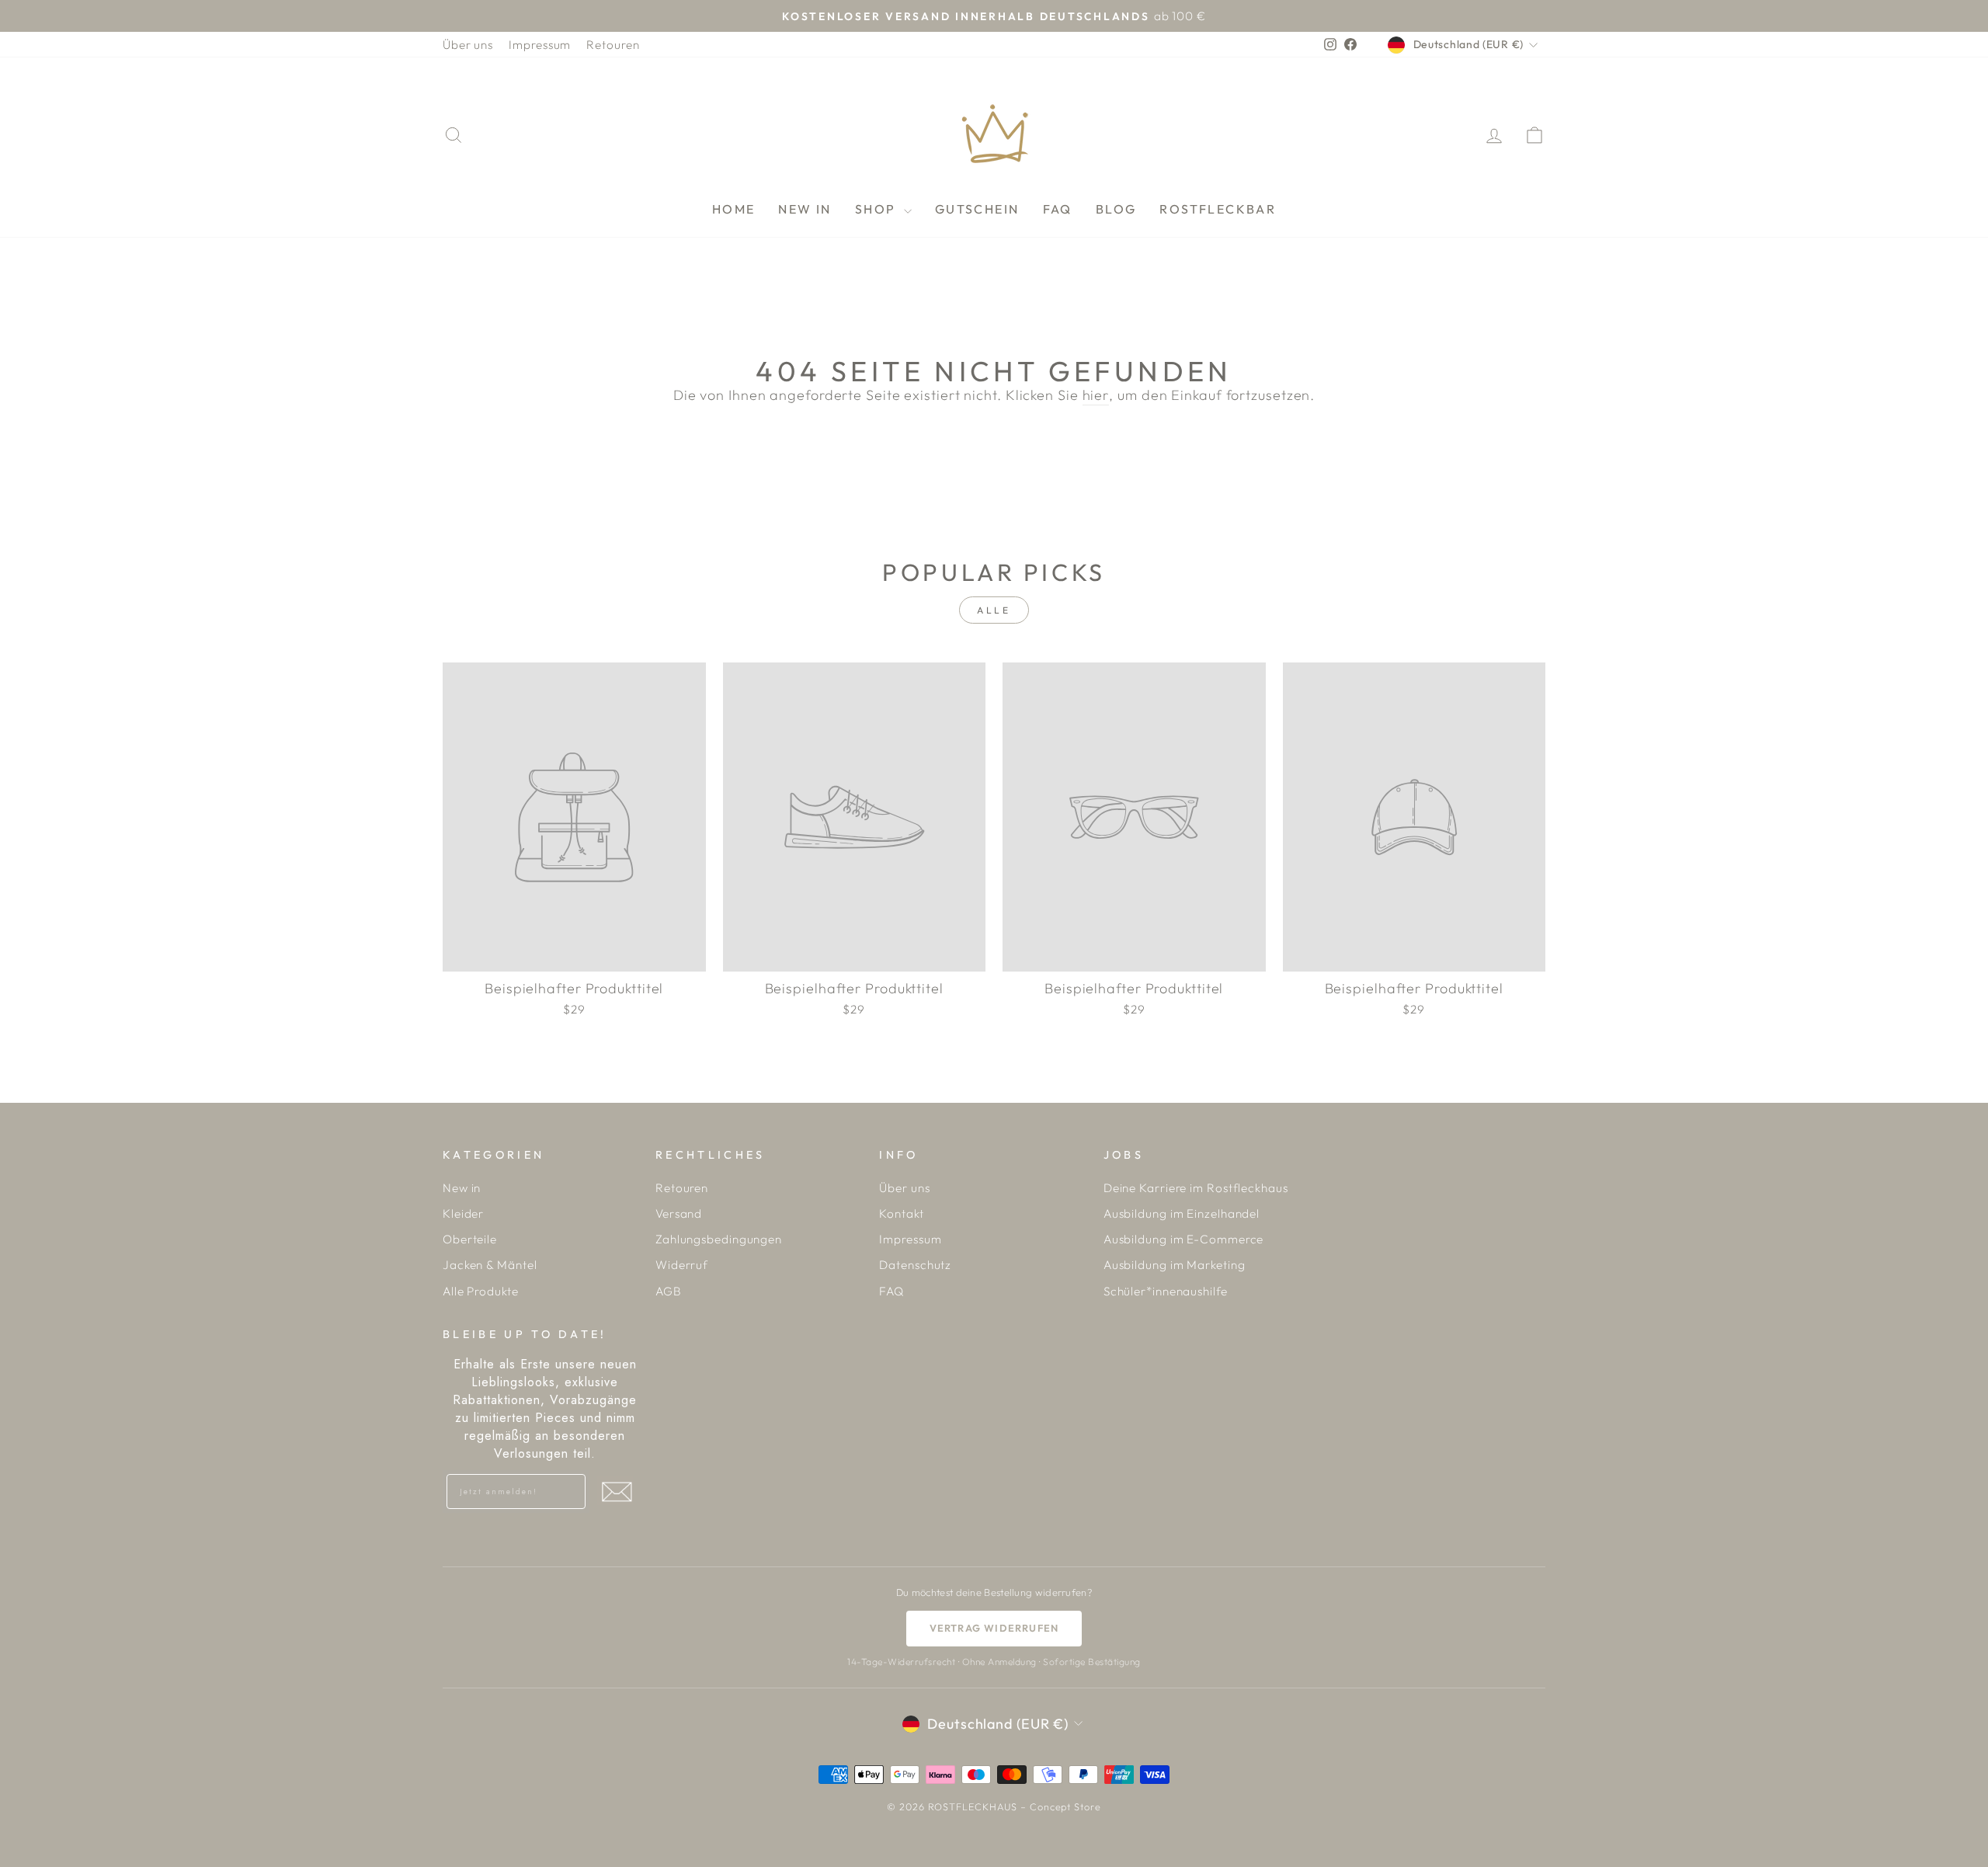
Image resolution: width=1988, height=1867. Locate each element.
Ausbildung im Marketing (1175, 1265)
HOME (734, 209)
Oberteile (470, 1239)
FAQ (1058, 209)
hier (1096, 395)
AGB (669, 1291)
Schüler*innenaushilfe (1166, 1291)
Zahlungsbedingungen (719, 1239)
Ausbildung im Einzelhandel (1182, 1213)
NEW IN (805, 209)
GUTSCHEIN (977, 209)
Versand (679, 1213)
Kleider (463, 1213)
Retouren (613, 45)
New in (462, 1188)
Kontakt (901, 1213)
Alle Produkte (481, 1291)
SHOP (878, 209)
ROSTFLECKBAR (1218, 209)
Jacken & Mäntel (490, 1265)
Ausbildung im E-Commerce (1184, 1239)
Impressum (540, 45)
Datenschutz (915, 1265)
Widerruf (682, 1265)
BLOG (1116, 209)
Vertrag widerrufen (994, 1628)
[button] (617, 1492)
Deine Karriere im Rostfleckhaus (1196, 1188)
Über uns (468, 45)
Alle (994, 610)
